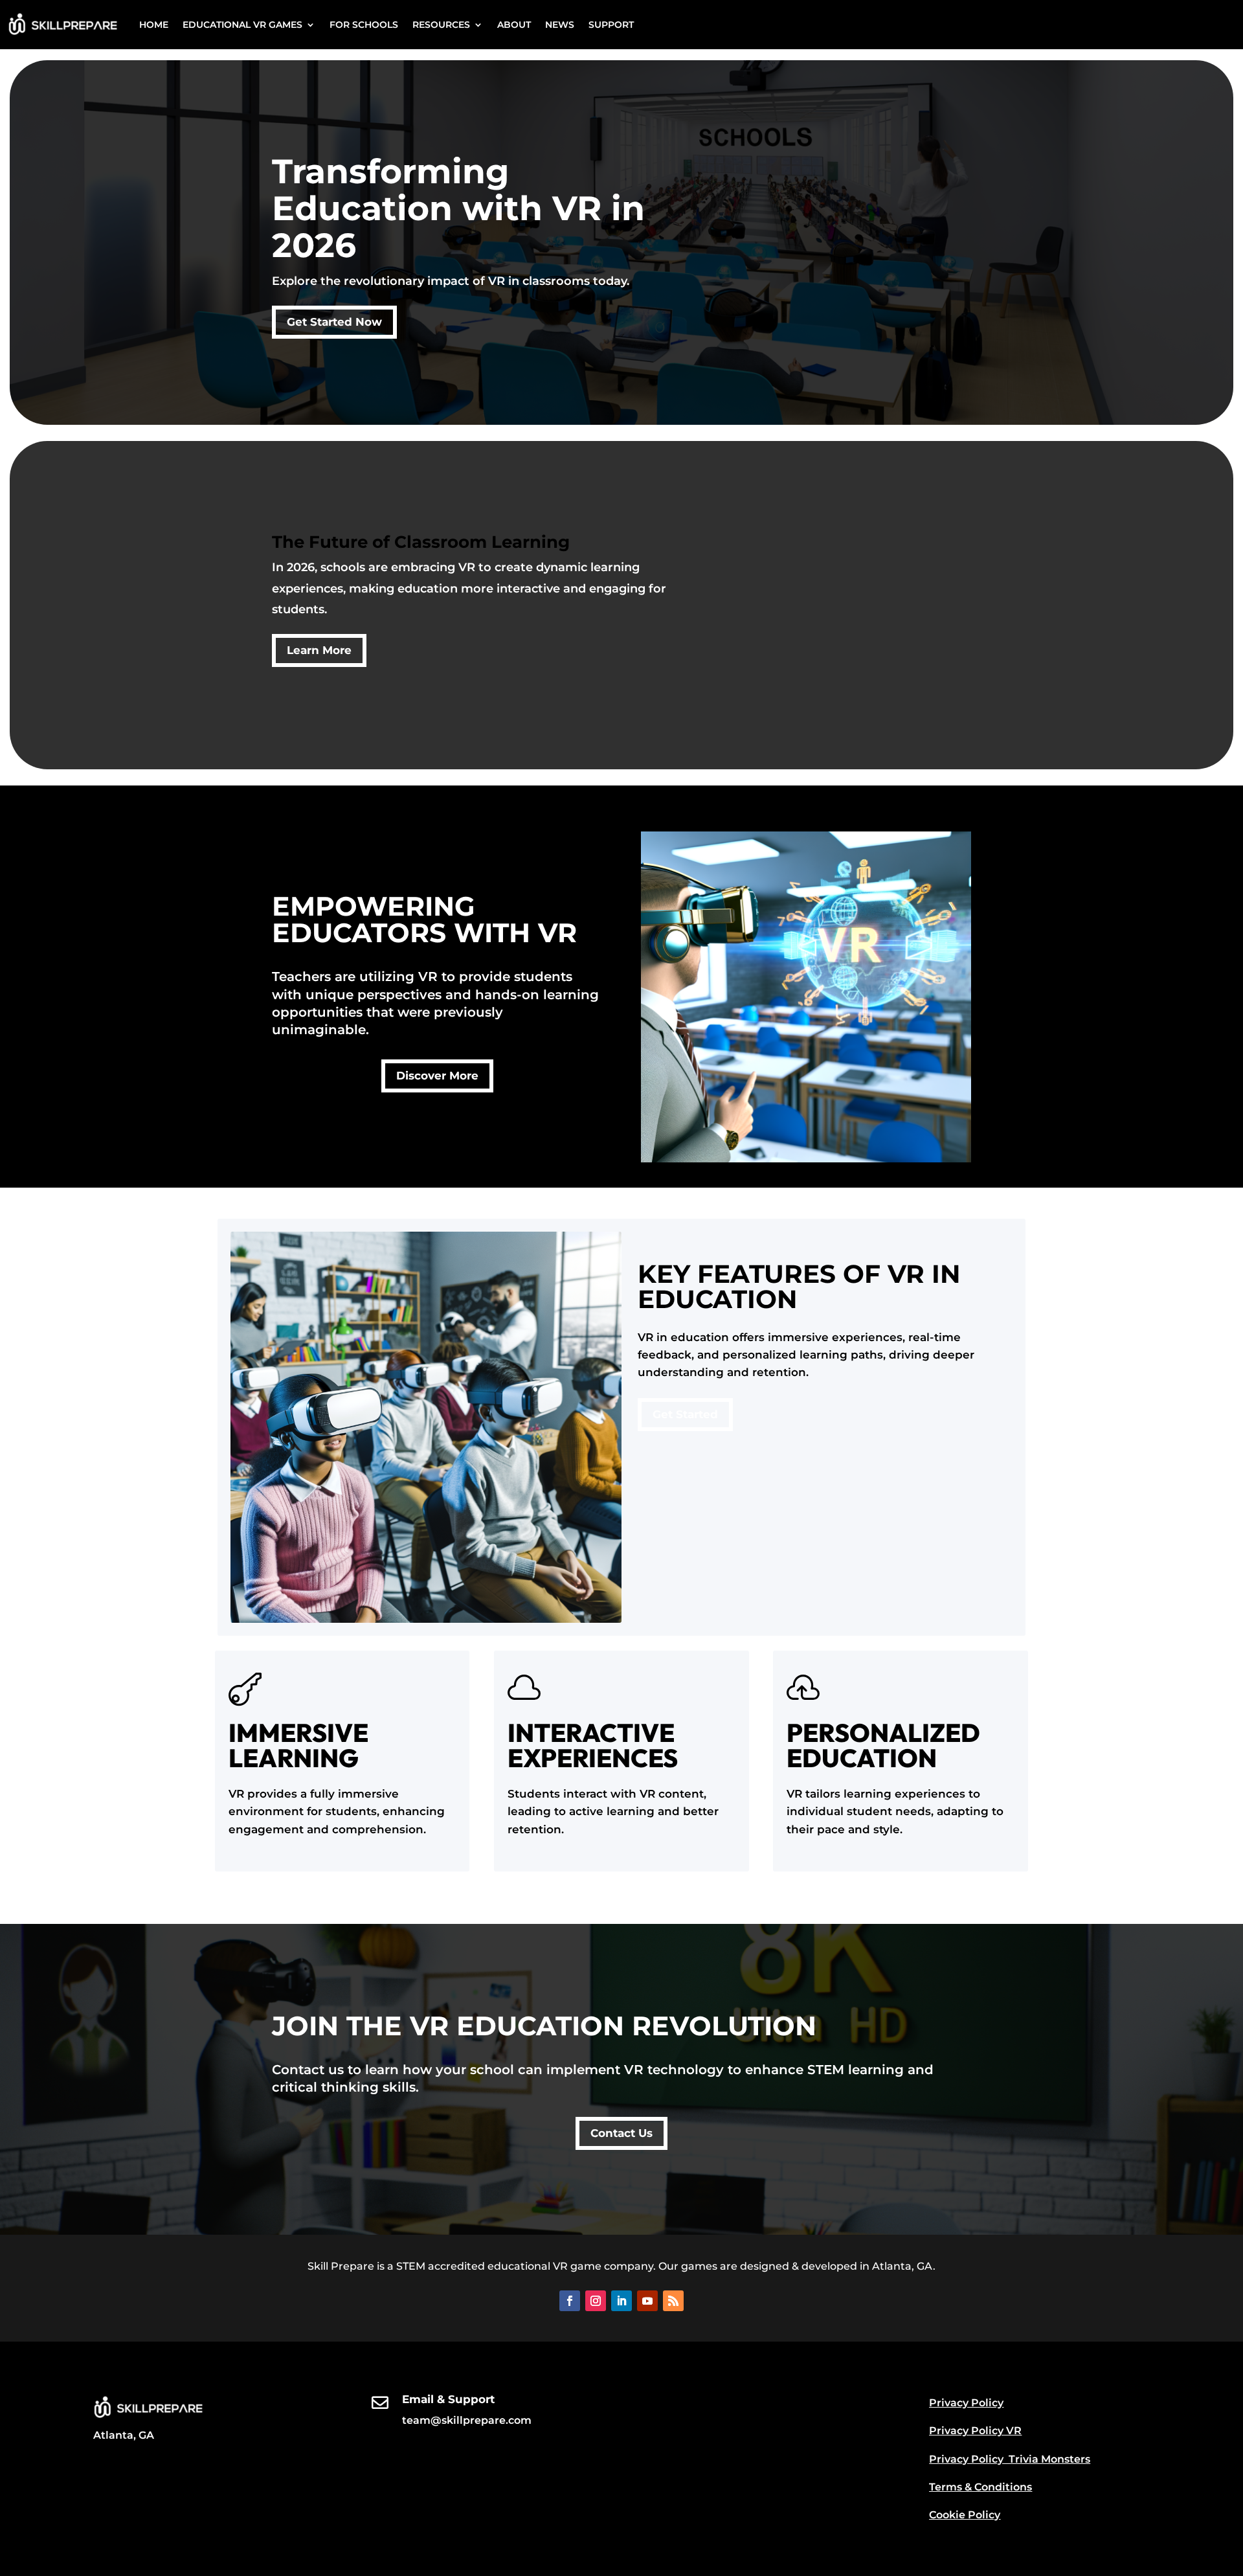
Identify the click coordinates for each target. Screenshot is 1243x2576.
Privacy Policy (966, 2403)
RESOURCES (441, 25)
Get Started (685, 1414)
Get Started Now (334, 322)
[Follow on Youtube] (647, 2301)
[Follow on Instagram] (596, 2301)
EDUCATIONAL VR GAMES (242, 25)
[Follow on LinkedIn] (621, 2301)
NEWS (560, 25)
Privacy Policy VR (975, 2431)
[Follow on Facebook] (570, 2301)
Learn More (319, 650)
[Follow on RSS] (673, 2301)
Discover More (437, 1076)
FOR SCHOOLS (364, 25)
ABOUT (514, 25)
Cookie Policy (965, 2515)
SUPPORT (611, 25)
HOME (154, 25)
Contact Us (621, 2133)
